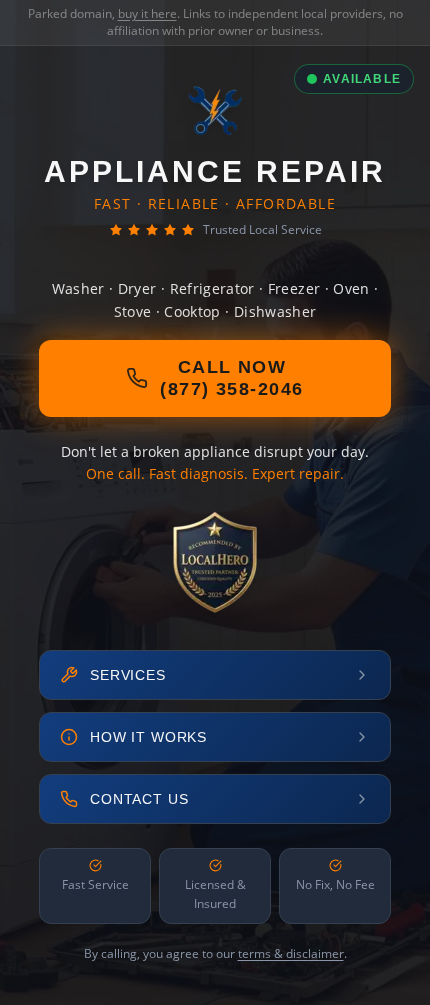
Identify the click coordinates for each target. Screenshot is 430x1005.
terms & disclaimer (291, 953)
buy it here (147, 13)
